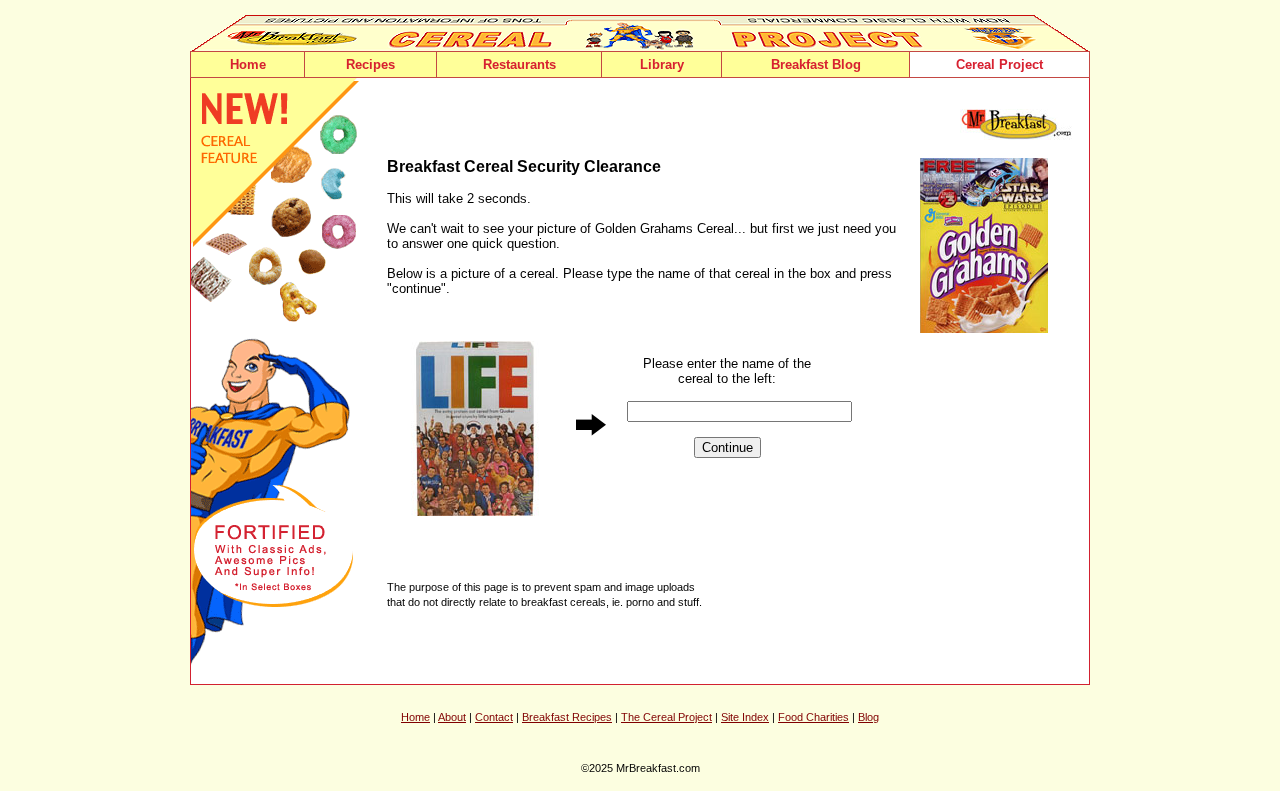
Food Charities (813, 717)
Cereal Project (999, 64)
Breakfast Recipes (567, 717)
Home (248, 64)
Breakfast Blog (816, 64)
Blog (868, 717)
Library (662, 64)
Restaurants (519, 64)
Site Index (745, 717)
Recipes (370, 64)
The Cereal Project (666, 717)
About (452, 717)
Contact (494, 717)
